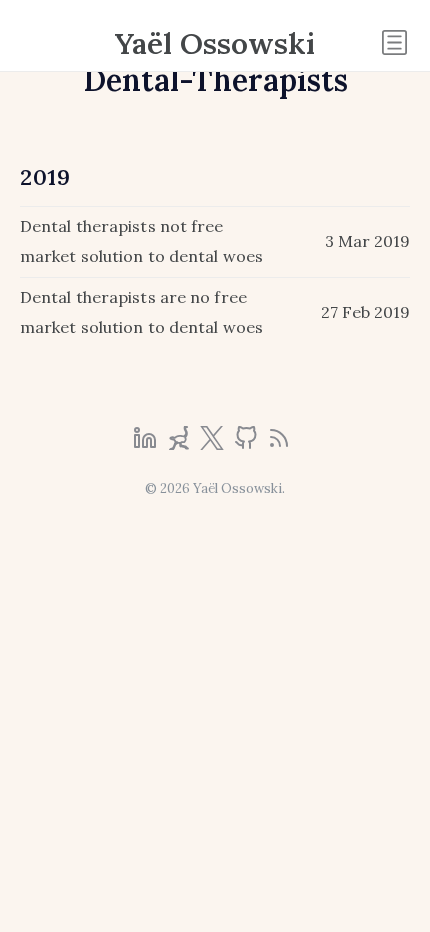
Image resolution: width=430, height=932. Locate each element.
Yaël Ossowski (215, 43)
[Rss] (279, 444)
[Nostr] (181, 444)
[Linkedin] (147, 444)
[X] (214, 444)
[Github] (248, 444)
